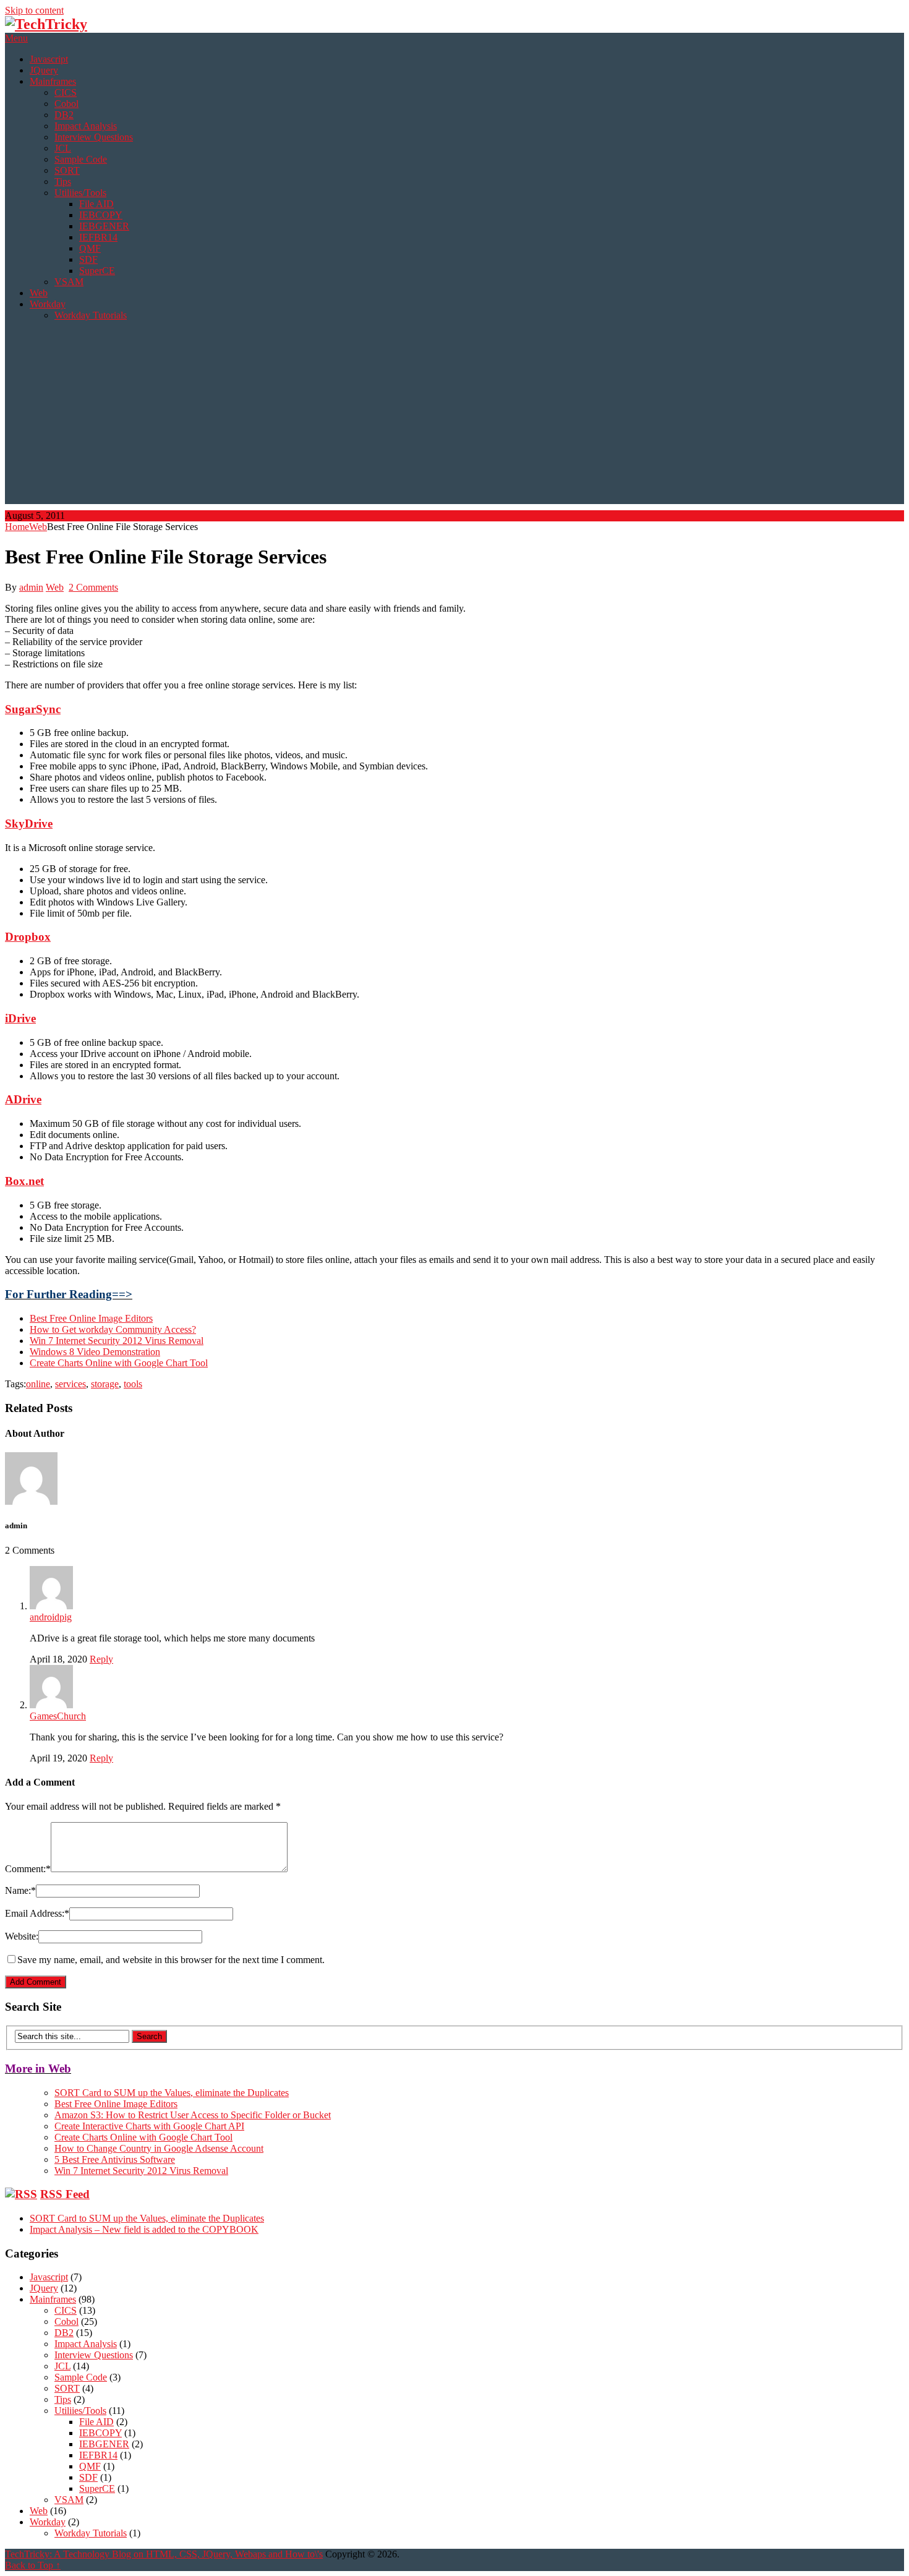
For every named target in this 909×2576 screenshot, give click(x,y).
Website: (22, 1936)
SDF (88, 259)
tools (133, 1384)
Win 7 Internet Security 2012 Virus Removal (117, 1341)
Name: (20, 1890)
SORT (67, 170)
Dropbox (28, 937)
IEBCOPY (101, 215)
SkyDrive (29, 824)
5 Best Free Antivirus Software (115, 2159)
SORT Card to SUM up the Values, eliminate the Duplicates (172, 2093)
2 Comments (93, 587)
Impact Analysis (86, 126)
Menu (16, 38)
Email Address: (37, 1913)
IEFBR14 (98, 237)
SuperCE (97, 271)
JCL (63, 148)
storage (105, 1384)
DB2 (64, 115)
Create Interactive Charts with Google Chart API (149, 2126)
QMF (90, 248)
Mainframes (53, 81)
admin (31, 587)
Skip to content (34, 10)
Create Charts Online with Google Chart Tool (119, 1363)
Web (39, 293)
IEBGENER (104, 226)
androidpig (51, 1617)
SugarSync (33, 709)
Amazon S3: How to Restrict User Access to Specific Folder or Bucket (193, 2115)
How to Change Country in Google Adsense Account (159, 2148)
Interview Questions (94, 137)
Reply (101, 1659)
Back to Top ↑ (33, 2565)
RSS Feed (65, 2194)
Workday (48, 304)
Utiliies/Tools (80, 193)
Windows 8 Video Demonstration (95, 1352)
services (70, 1384)
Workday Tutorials (91, 315)
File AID (96, 204)
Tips (63, 182)
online (38, 1384)
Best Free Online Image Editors (91, 1318)
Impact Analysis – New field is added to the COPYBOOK (144, 2229)
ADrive (23, 1099)
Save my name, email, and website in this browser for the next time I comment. (171, 1960)
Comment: (28, 1869)
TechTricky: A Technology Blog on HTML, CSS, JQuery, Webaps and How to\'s (164, 2554)
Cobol (66, 104)
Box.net (24, 1181)
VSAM (69, 282)
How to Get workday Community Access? (113, 1329)
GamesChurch (58, 1716)
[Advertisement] (454, 417)
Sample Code (81, 159)
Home (17, 527)
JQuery (44, 70)
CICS (66, 92)
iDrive (20, 1018)
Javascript (49, 59)
